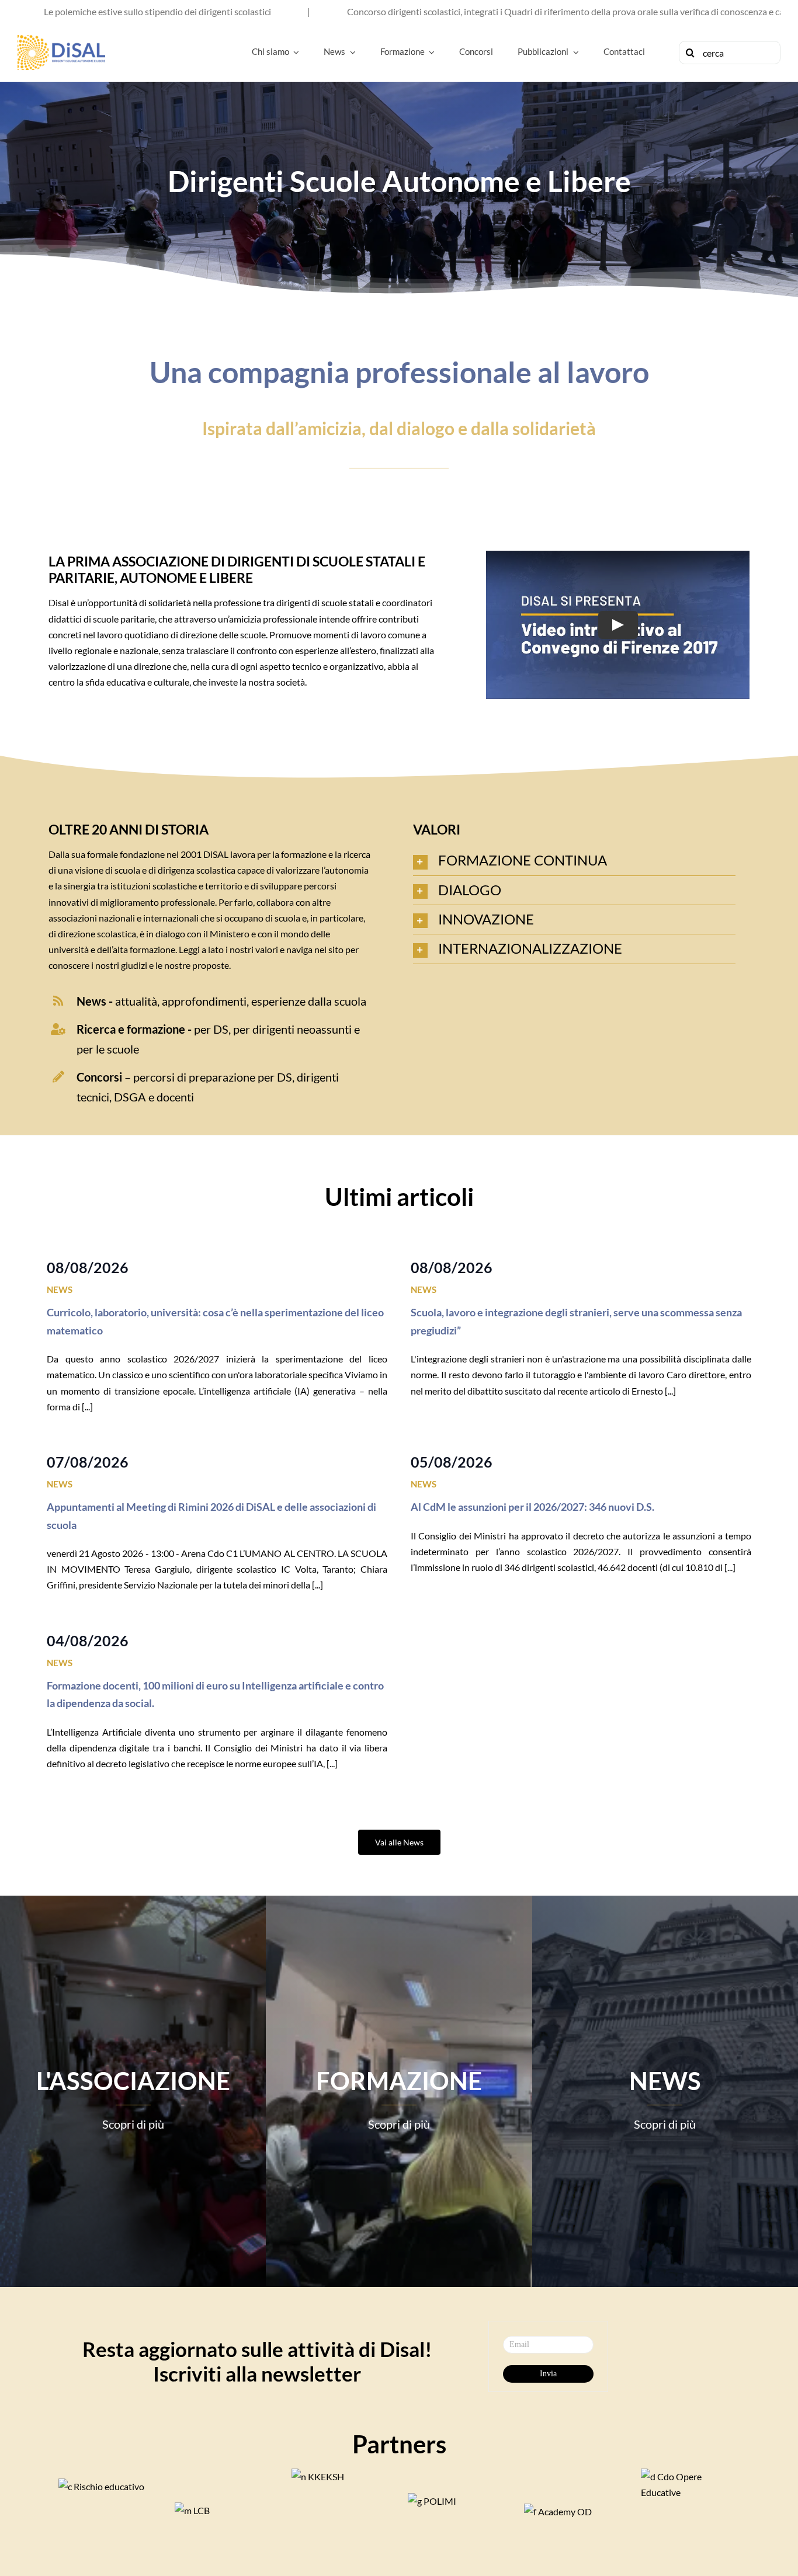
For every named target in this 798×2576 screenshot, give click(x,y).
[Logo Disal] (61, 39)
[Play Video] (617, 625)
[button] (574, 861)
